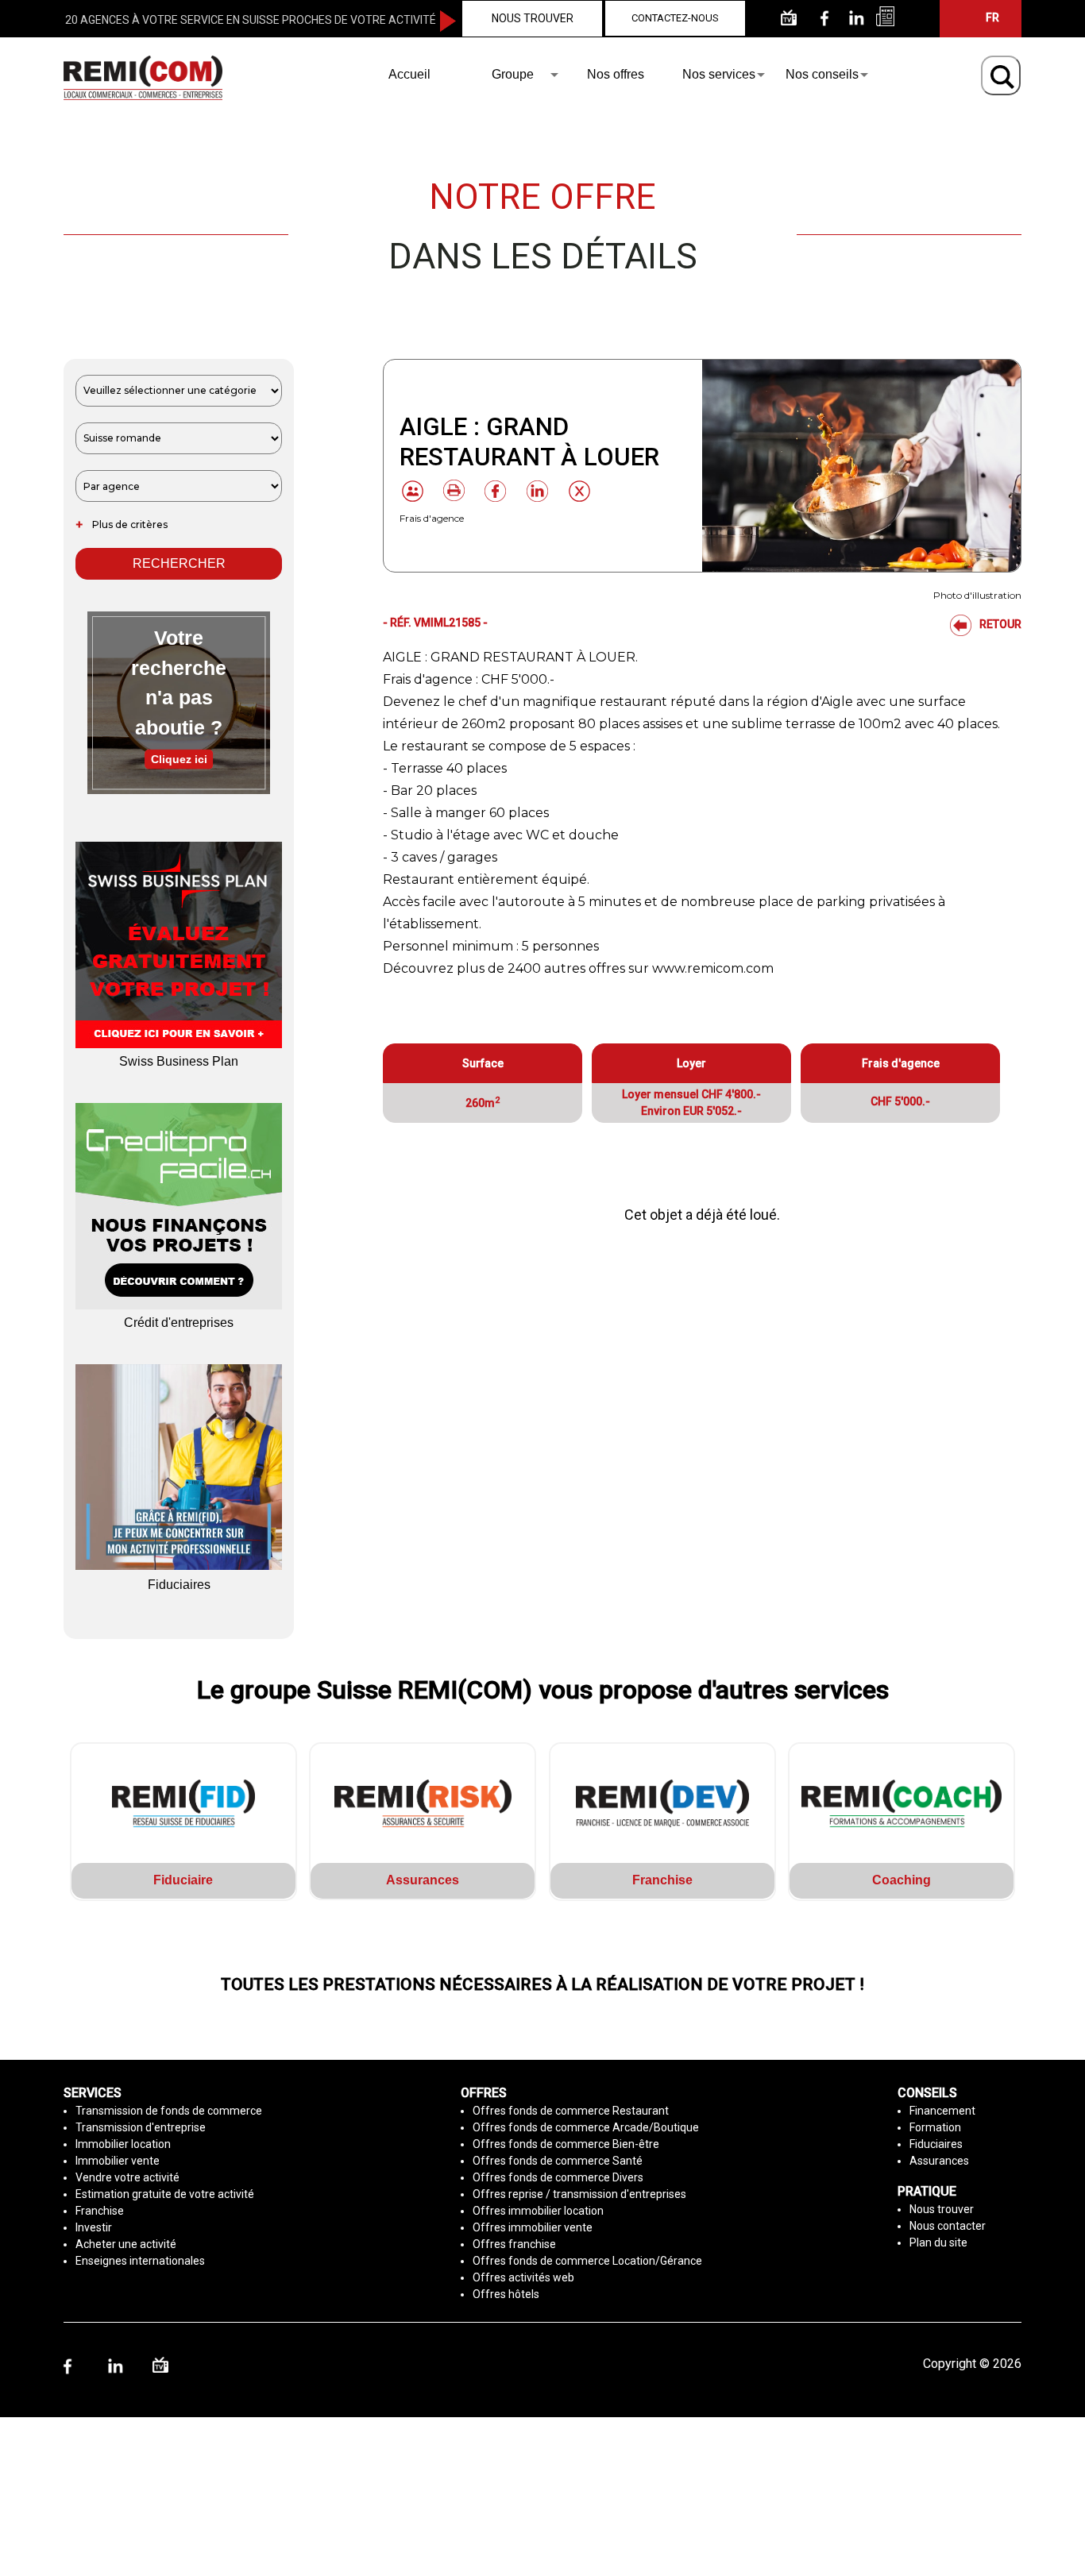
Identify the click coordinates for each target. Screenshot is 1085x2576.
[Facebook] (487, 491)
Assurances (939, 2161)
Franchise (100, 2211)
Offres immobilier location (538, 2211)
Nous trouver (533, 18)
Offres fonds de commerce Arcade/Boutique (586, 2127)
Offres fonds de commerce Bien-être (566, 2144)
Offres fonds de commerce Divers (558, 2177)
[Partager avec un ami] (413, 491)
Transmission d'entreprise (141, 2127)
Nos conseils (822, 74)
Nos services (719, 74)
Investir (94, 2227)
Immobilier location (123, 2144)
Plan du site (938, 2242)
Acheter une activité (126, 2244)
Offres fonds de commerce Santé (558, 2161)
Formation (935, 2127)
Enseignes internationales (140, 2261)
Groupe (513, 74)
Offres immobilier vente (533, 2227)
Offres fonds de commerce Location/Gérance (587, 2261)
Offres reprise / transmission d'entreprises (579, 2194)
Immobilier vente (118, 2161)
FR (992, 17)
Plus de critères (122, 525)
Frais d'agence (432, 518)
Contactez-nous (675, 18)
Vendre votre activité (127, 2177)
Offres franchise (514, 2244)
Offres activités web (523, 2277)
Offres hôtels (506, 2294)
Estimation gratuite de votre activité (165, 2194)
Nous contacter (948, 2226)
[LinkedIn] (529, 491)
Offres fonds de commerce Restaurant (571, 2111)
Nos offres (616, 74)
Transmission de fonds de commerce (169, 2111)
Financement (942, 2111)
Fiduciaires (936, 2144)
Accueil (409, 74)
